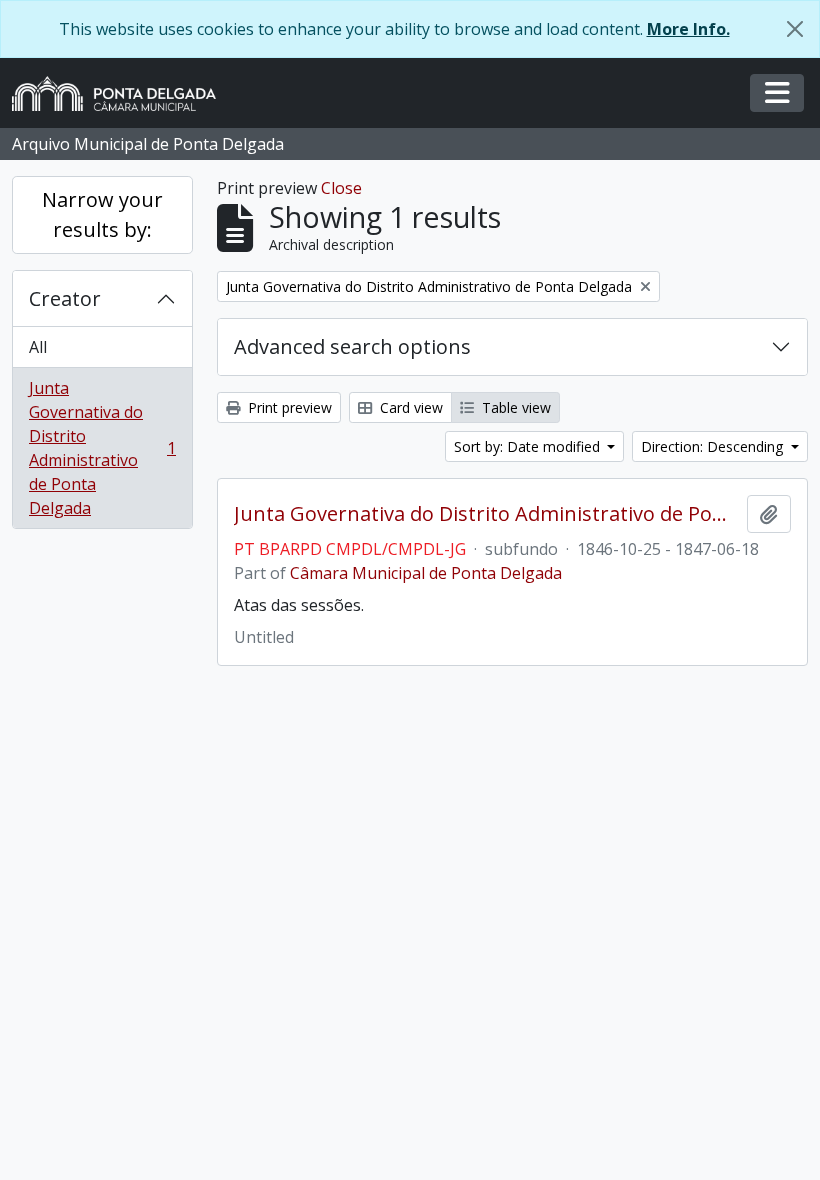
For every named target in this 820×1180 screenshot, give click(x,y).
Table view (514, 407)
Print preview (288, 407)
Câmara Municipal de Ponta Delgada (426, 573)
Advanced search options (352, 346)
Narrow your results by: (102, 214)
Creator (65, 298)
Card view (409, 407)
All (38, 347)
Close (341, 188)
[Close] (795, 29)
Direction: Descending (714, 446)
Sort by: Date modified (529, 446)
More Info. (688, 29)
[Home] (122, 93)
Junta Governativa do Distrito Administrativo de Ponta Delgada (102, 448)
